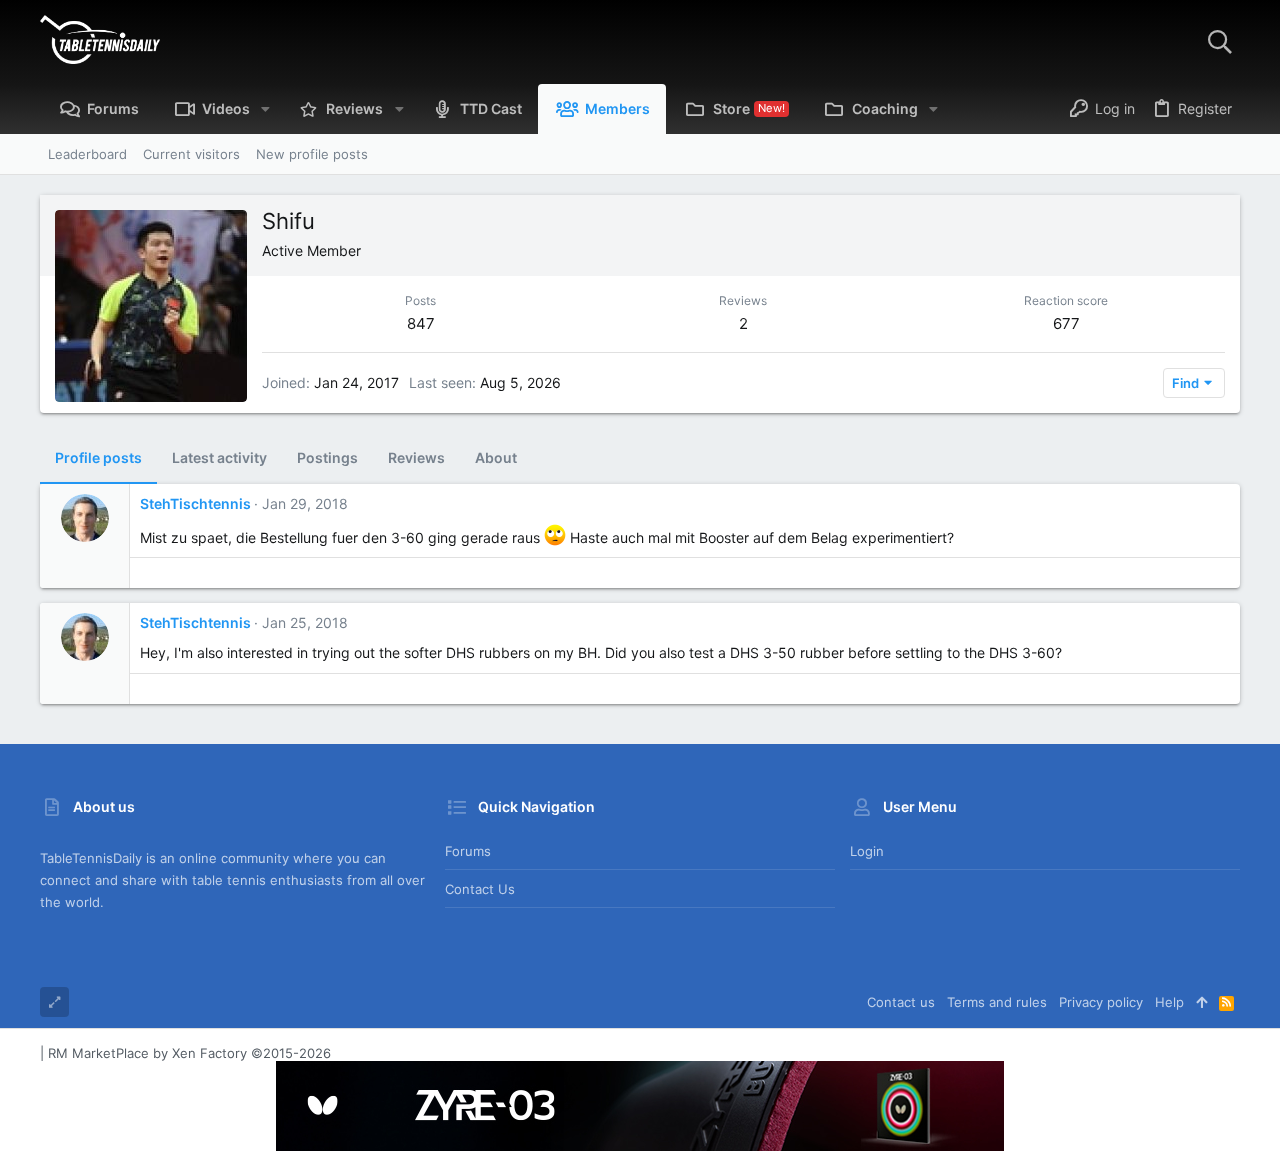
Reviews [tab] (416, 457)
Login (867, 851)
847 (421, 323)
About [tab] (496, 457)
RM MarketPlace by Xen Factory (189, 1053)
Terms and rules (997, 1002)
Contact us (480, 889)
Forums (468, 851)
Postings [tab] (327, 457)
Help (1169, 1002)
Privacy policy (1101, 1002)
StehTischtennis (195, 503)
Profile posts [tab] (98, 457)
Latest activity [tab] (219, 457)
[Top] (1201, 1002)
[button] (265, 109)
